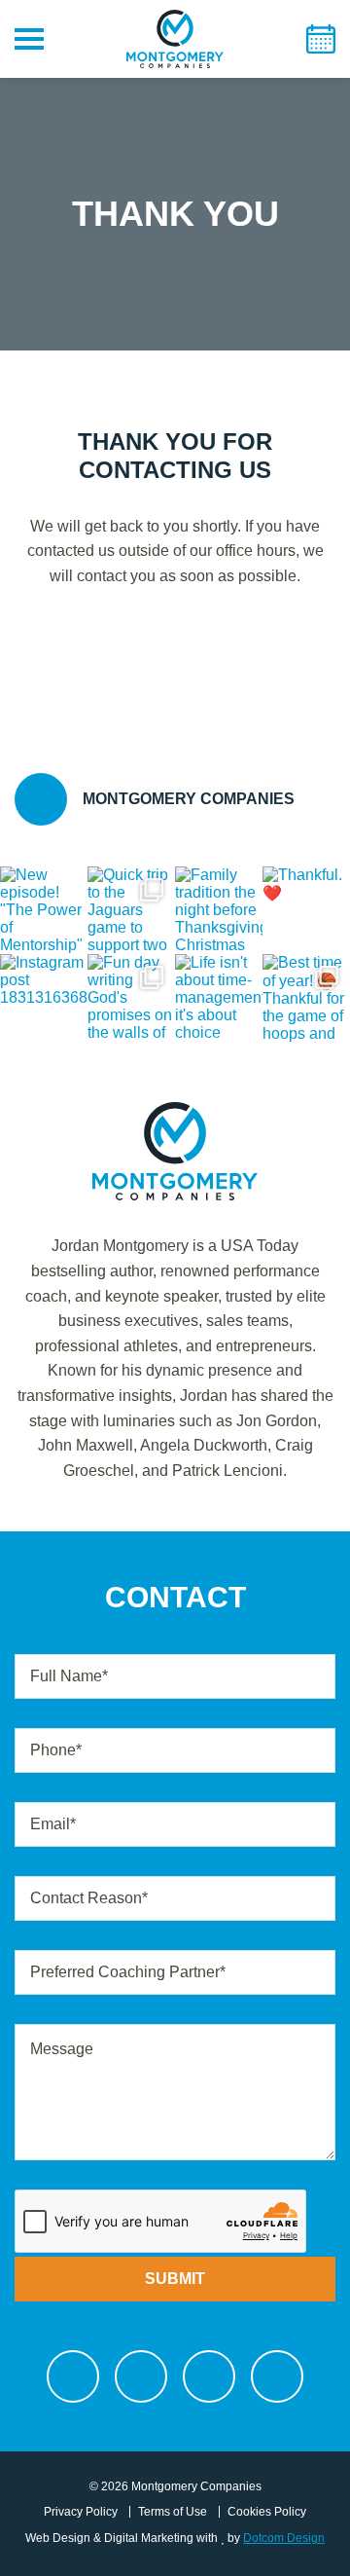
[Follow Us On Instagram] (209, 2376)
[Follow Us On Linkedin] (277, 2376)
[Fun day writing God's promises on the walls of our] (131, 998)
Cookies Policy (267, 2512)
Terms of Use (173, 2512)
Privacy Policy (81, 2512)
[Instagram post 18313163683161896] (44, 998)
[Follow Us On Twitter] (141, 2376)
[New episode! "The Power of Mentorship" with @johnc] (44, 910)
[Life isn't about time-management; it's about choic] (219, 998)
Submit (175, 2279)
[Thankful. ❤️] (306, 910)
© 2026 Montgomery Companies (175, 2486)
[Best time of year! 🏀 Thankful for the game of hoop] (306, 998)
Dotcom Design (284, 2538)
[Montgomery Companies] (175, 63)
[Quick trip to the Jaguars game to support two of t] (131, 910)
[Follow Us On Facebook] (73, 2376)
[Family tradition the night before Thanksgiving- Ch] (219, 910)
